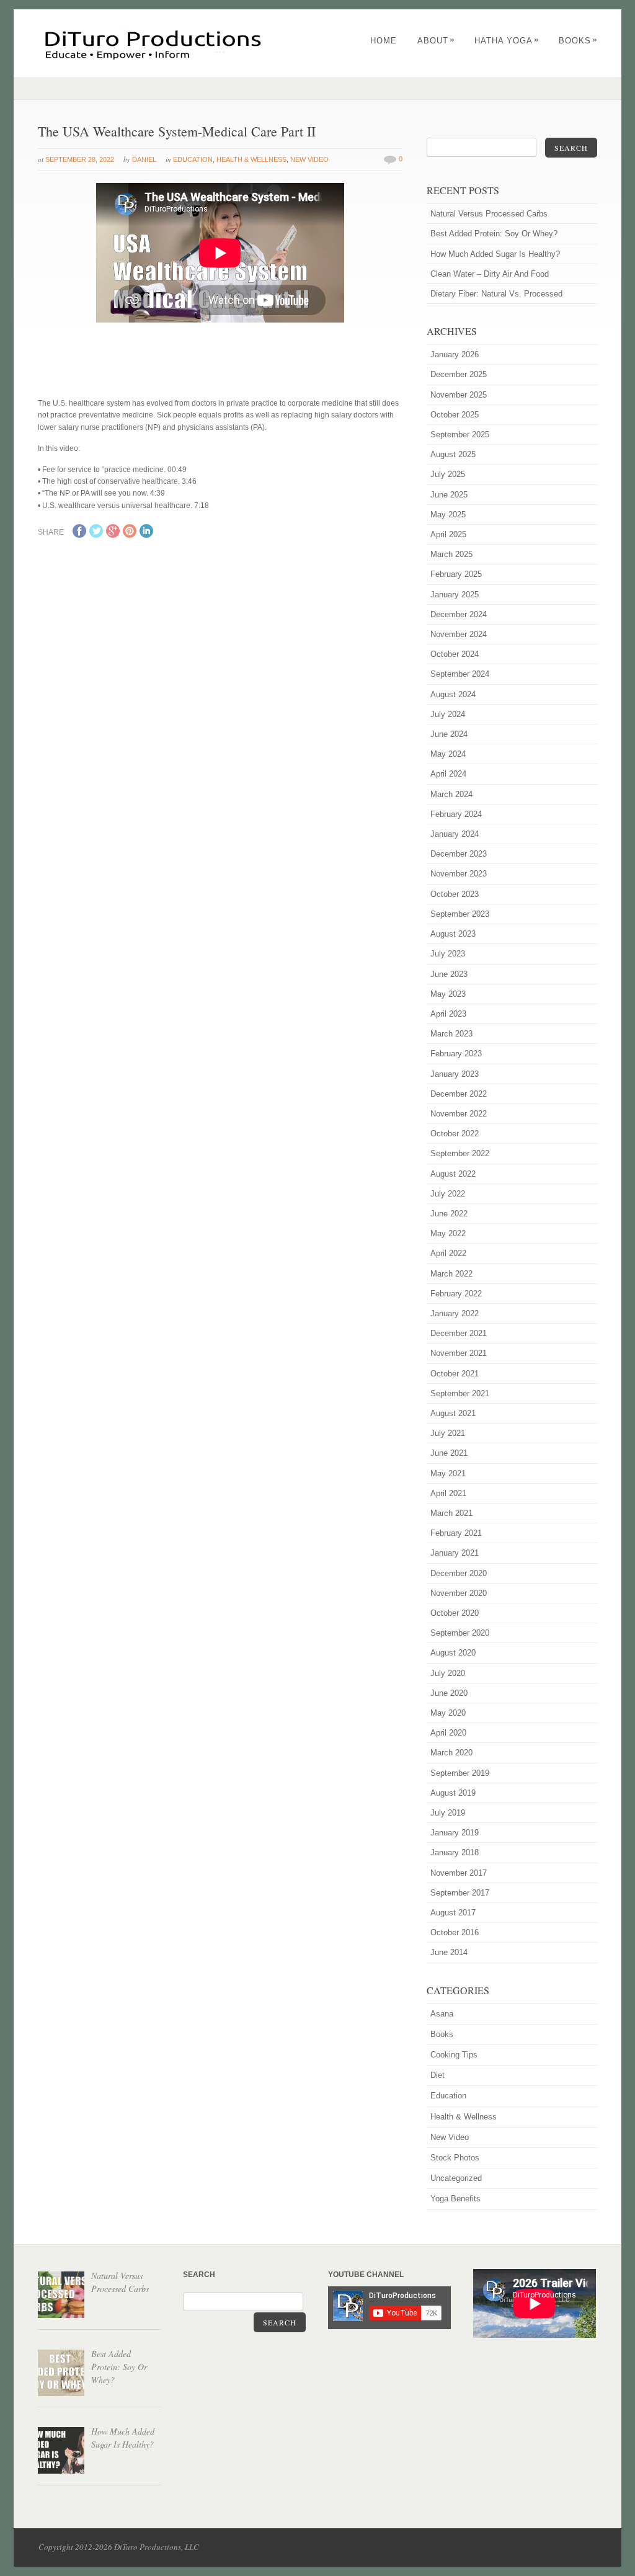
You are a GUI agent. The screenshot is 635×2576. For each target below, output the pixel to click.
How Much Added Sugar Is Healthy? (495, 254)
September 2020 (460, 1633)
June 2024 (449, 734)
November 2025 (459, 395)
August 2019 (453, 1793)
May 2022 (448, 1233)
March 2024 (451, 794)
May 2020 (448, 1713)
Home (384, 41)
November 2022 (459, 1114)
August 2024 (453, 694)
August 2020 (453, 1653)
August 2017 (453, 1913)
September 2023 (460, 914)
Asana (442, 2014)
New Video (309, 159)
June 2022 (449, 1214)
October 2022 (455, 1134)
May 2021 (448, 1473)
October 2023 (455, 894)
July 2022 (448, 1194)
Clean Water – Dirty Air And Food (490, 274)
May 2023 (448, 994)
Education (193, 159)
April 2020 (448, 1733)
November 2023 (459, 874)
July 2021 (448, 1433)
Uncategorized (456, 2178)
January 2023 (455, 1074)
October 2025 (455, 415)
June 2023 (449, 974)
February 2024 (456, 814)
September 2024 (460, 674)
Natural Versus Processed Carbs (489, 214)
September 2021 (460, 1393)
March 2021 (451, 1513)
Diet (437, 2075)
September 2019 (460, 1773)
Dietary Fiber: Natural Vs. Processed (496, 294)
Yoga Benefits (455, 2199)
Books (578, 41)
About (436, 41)
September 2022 (460, 1153)
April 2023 (448, 1014)
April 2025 (448, 534)
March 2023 (451, 1034)
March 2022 (451, 1274)
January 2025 (455, 595)
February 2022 (456, 1294)
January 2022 (455, 1313)
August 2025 (453, 454)
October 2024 (455, 654)
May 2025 (448, 515)
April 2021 (448, 1493)
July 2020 (448, 1673)
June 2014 (449, 1952)
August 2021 (453, 1413)
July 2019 (448, 1813)
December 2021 (459, 1333)
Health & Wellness (251, 159)
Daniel (144, 159)
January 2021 (455, 1553)
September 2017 (460, 1893)
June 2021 (449, 1453)
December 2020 (459, 1573)
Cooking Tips (454, 2055)
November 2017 (459, 1873)
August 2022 (453, 1174)
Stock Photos (455, 2158)
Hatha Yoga (507, 41)
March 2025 (451, 554)
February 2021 (456, 1533)
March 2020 (451, 1753)
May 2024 (448, 754)
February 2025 (456, 574)
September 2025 (460, 435)
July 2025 (448, 474)
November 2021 (459, 1353)
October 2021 (455, 1374)
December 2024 (459, 614)
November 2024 (459, 634)
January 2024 (455, 834)
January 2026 (455, 354)
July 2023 (448, 954)
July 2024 (448, 714)
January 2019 (455, 1833)
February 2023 (456, 1054)
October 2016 (455, 1932)
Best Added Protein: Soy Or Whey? (494, 234)
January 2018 (455, 1852)
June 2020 (449, 1693)
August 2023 (453, 934)
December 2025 (459, 374)
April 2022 (448, 1253)
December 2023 (459, 854)
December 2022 (459, 1094)
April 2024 (448, 774)
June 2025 (449, 495)
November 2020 (459, 1593)
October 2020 (455, 1613)
